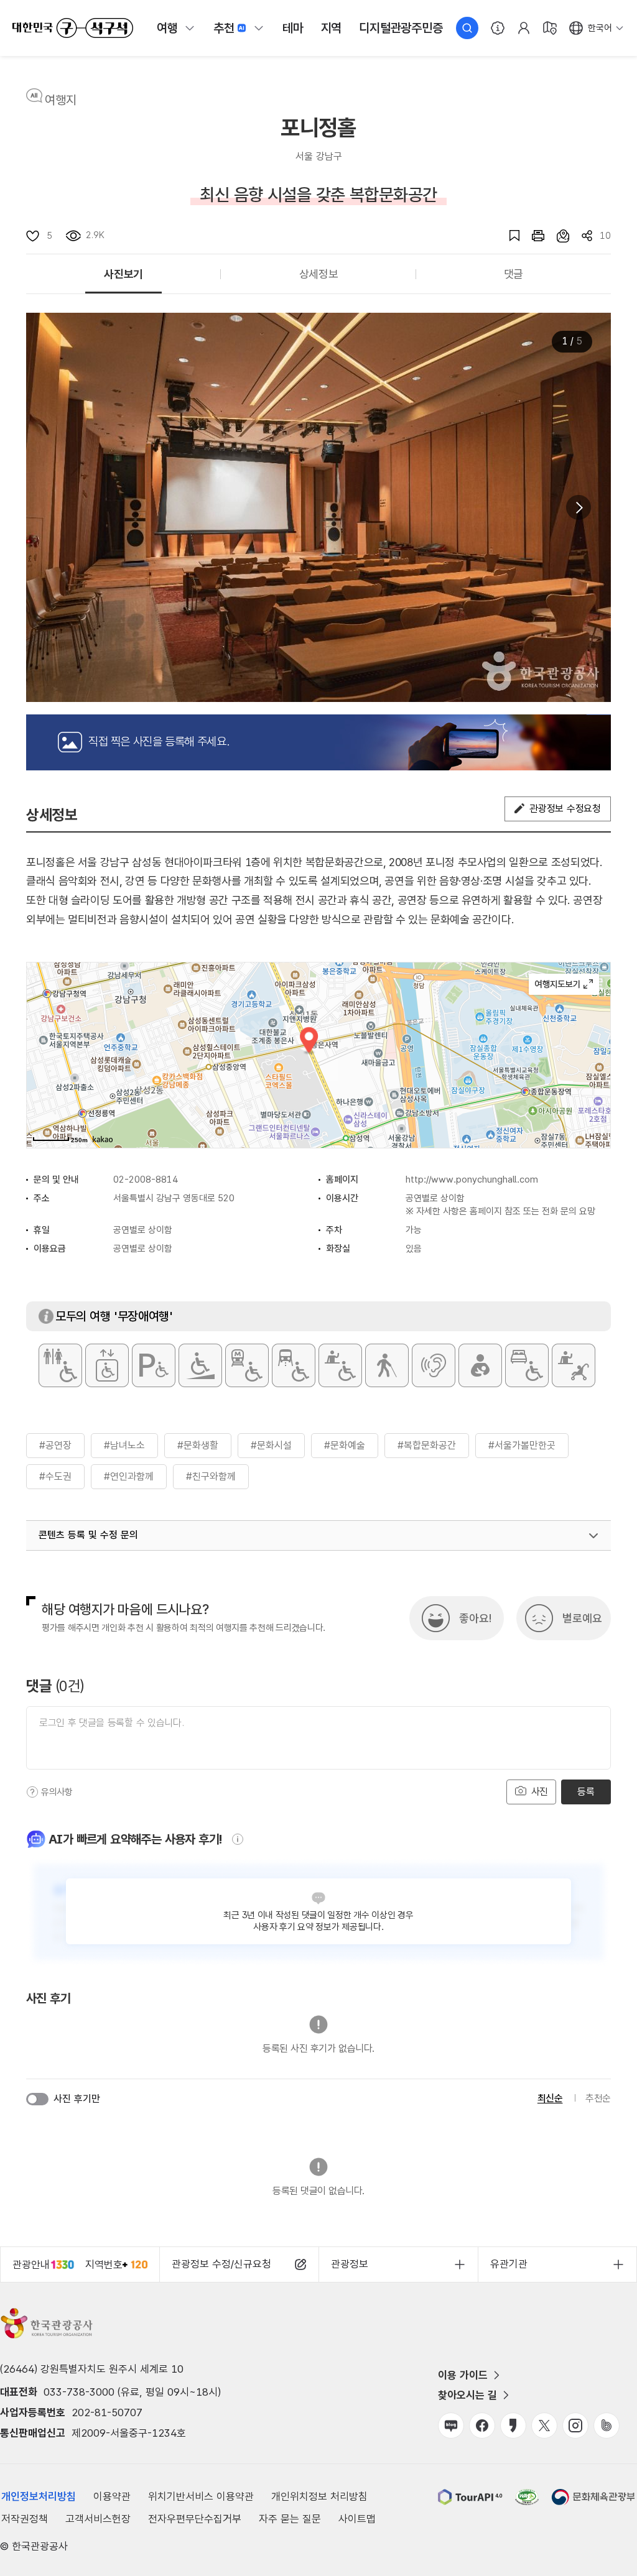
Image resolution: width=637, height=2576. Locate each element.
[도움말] (32, 1792)
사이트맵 (357, 2519)
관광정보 (350, 2264)
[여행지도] (550, 28)
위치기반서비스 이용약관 (201, 2496)
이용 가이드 (463, 2375)
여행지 (61, 100)
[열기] (593, 1536)
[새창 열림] (532, 236)
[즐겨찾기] (508, 236)
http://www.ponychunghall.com (472, 1180)
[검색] (467, 28)
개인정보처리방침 (39, 2496)
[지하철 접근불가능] (247, 1365)
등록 (586, 1792)
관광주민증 (401, 28)
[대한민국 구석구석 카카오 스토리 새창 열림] (513, 2426)
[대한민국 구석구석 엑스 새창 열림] (544, 2426)
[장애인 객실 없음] (527, 1365)
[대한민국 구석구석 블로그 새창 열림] (451, 2426)
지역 (332, 28)
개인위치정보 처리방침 (319, 2496)
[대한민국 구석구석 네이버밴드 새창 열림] (607, 2426)
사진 (538, 1792)
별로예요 (582, 1618)
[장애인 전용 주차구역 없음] (154, 1365)
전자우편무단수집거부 (195, 2519)
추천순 (598, 2098)
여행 (167, 28)
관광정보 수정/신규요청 (221, 2264)
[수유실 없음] (480, 1365)
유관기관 (509, 2264)
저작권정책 (25, 2519)
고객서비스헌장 (98, 2519)
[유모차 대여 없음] (574, 1365)
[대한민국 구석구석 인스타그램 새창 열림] (575, 2426)
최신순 (550, 2098)
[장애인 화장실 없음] (60, 1365)
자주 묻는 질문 (290, 2519)
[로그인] (524, 28)
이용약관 (112, 2496)
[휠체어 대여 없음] (340, 1365)
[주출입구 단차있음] (200, 1365)
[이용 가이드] (498, 28)
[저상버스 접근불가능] (294, 1365)
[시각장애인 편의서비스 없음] (387, 1365)
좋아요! (475, 1618)
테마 (293, 28)
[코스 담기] (557, 236)
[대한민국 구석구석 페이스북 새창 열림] (482, 2426)
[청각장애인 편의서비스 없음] (434, 1365)
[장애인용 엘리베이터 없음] (107, 1365)
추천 (224, 28)
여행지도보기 (564, 984)
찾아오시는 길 (467, 2395)
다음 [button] (579, 507)
